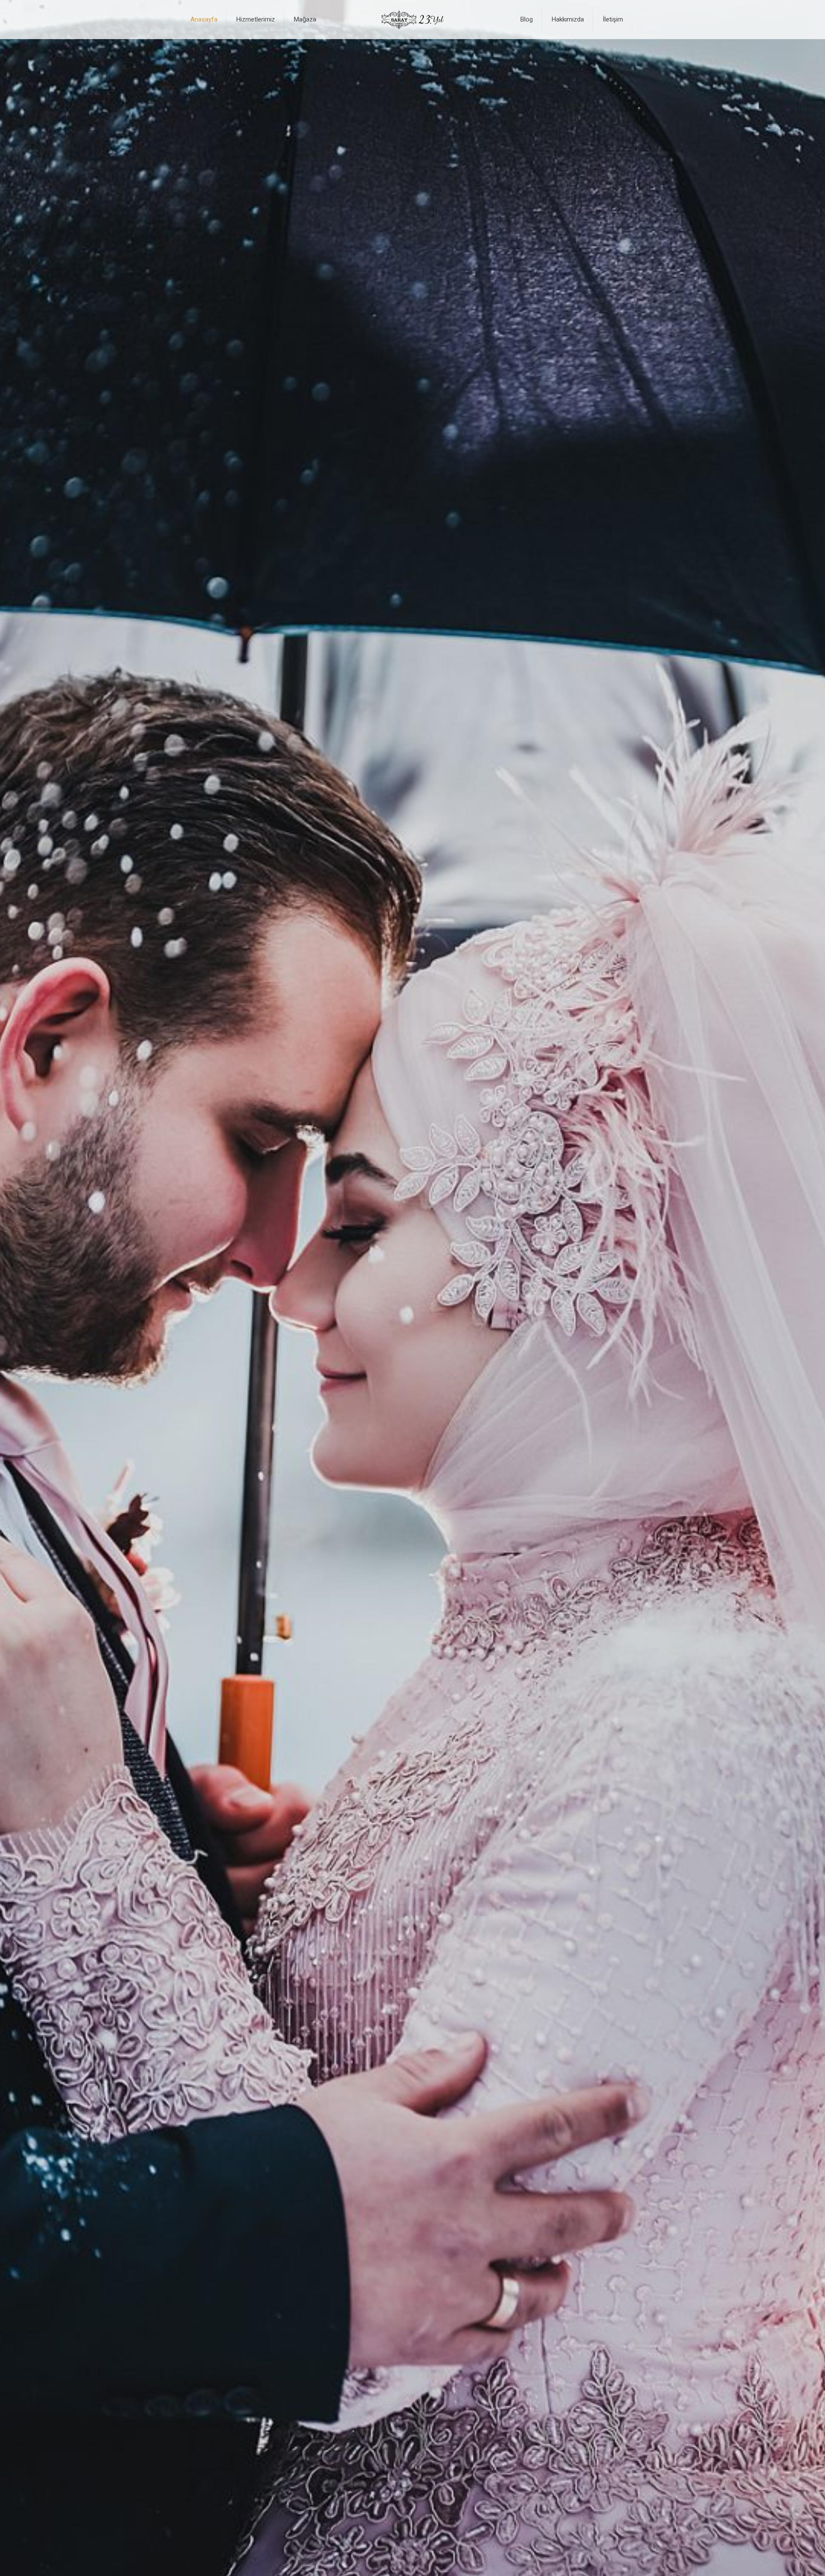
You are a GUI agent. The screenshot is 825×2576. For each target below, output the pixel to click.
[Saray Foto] (412, 19)
